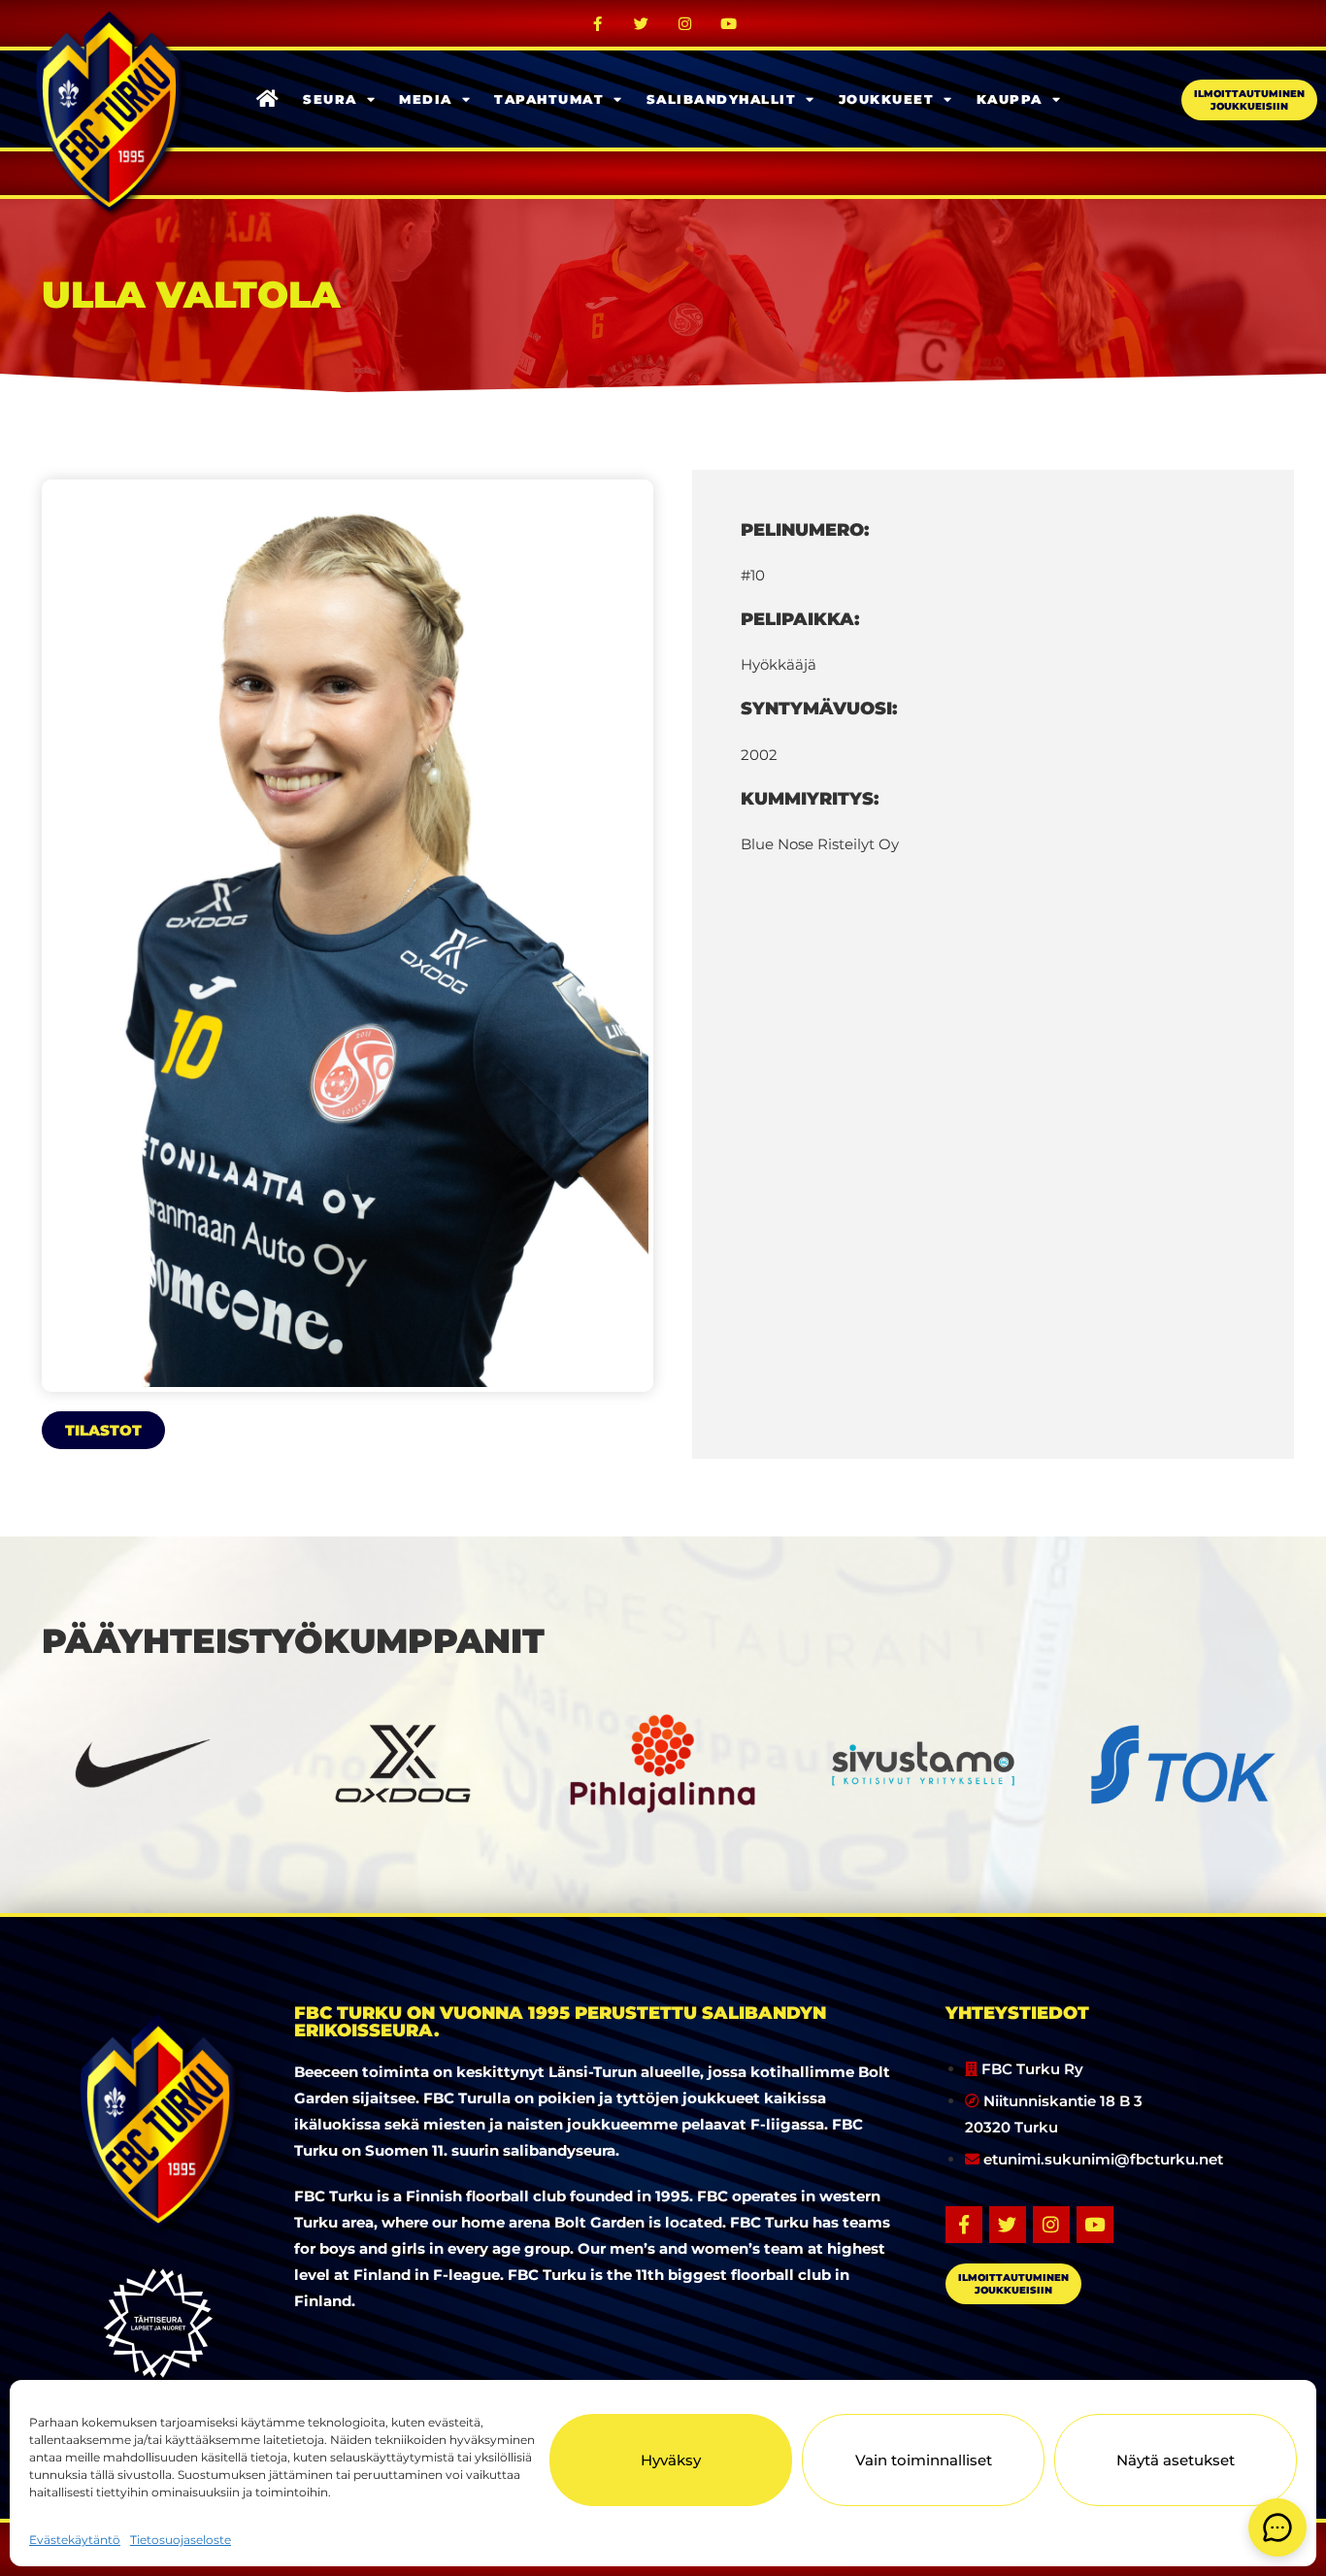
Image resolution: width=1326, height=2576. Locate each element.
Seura (330, 99)
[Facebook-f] (598, 23)
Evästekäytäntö (75, 2540)
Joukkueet (887, 99)
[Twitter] (642, 23)
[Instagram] (685, 23)
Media (426, 99)
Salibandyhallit (722, 99)
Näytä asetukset (1176, 2460)
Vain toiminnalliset (924, 2460)
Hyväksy (671, 2460)
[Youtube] (729, 23)
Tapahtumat (549, 99)
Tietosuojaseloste (181, 2540)
